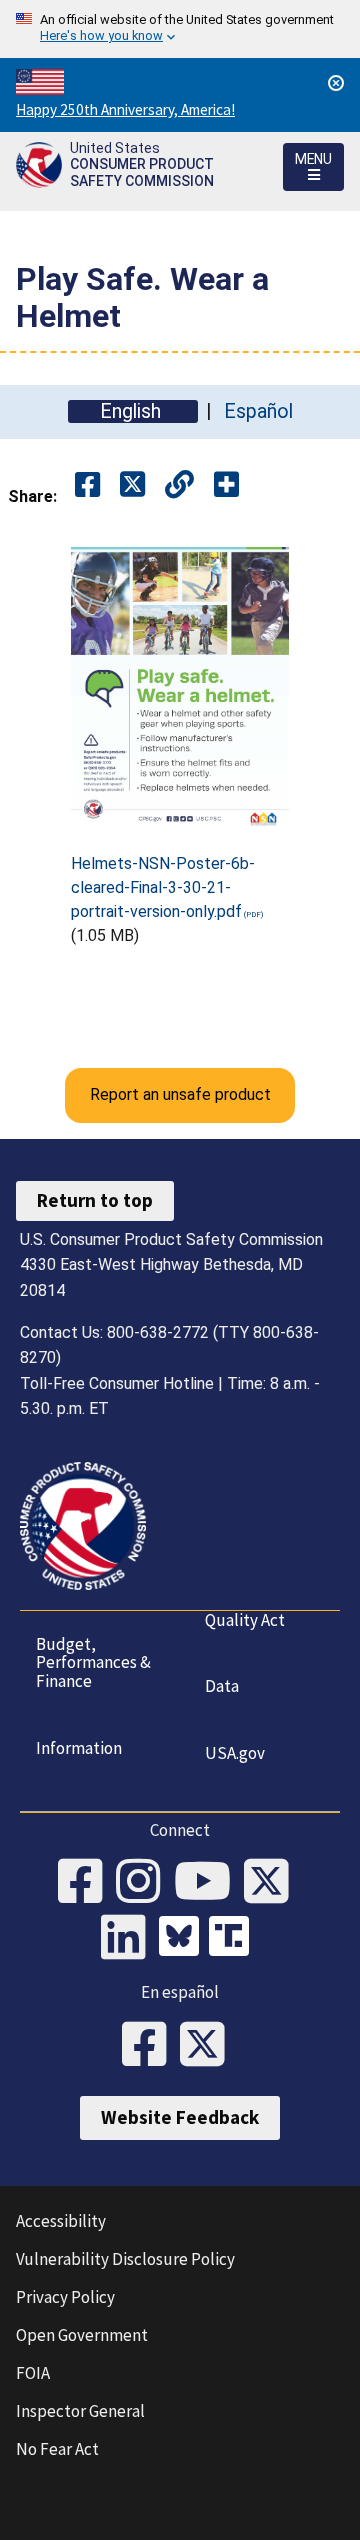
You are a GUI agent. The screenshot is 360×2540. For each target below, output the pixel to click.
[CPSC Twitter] (273, 1883)
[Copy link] (226, 485)
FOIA (33, 2373)
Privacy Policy (65, 2297)
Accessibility (61, 2221)
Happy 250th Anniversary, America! (125, 109)
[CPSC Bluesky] (184, 1939)
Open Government (82, 2335)
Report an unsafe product (180, 1094)
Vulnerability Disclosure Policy (125, 2259)
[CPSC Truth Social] (234, 1939)
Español (258, 411)
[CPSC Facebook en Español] (151, 2046)
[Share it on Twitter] (132, 485)
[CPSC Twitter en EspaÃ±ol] (209, 2046)
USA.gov (235, 1753)
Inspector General (80, 2411)
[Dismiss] (336, 83)
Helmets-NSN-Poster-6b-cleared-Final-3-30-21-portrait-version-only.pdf (163, 887)
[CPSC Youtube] (209, 1883)
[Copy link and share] (179, 485)
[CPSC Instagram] (145, 1883)
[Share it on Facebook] (87, 485)
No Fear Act (57, 2449)
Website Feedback (180, 2117)
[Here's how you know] (180, 29)
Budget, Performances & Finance (93, 1662)
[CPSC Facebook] (87, 1883)
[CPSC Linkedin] (130, 1939)
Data (222, 1686)
